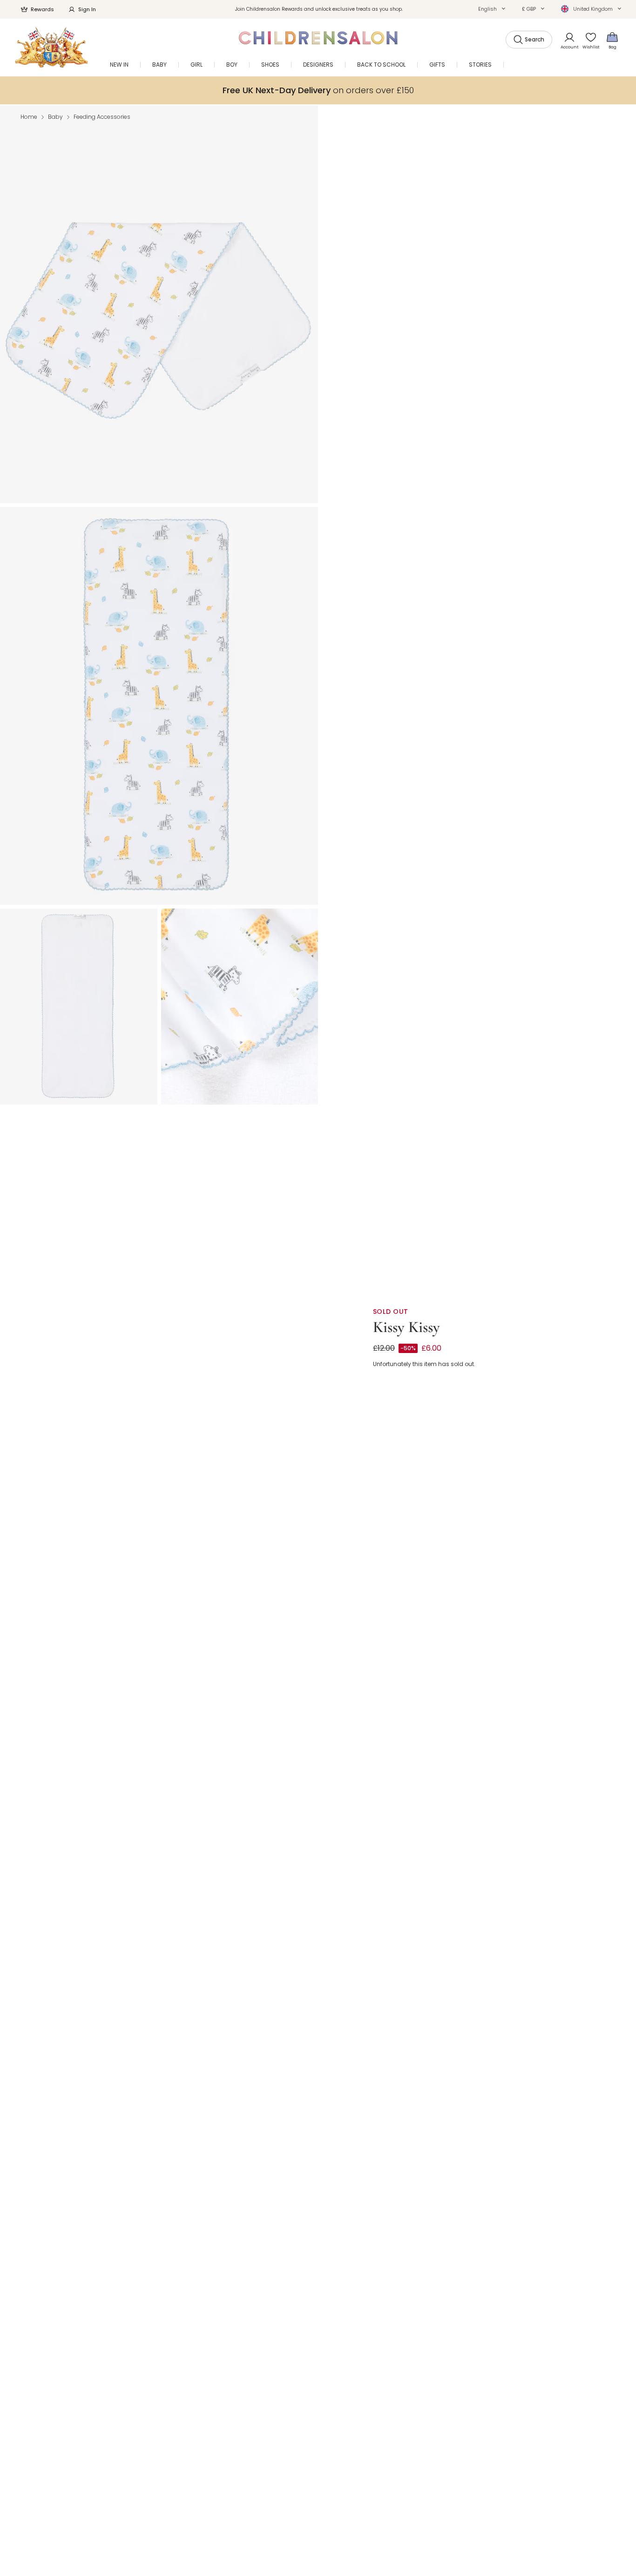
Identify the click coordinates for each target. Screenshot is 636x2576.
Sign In (87, 9)
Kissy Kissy (406, 1327)
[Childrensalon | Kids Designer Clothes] (51, 47)
